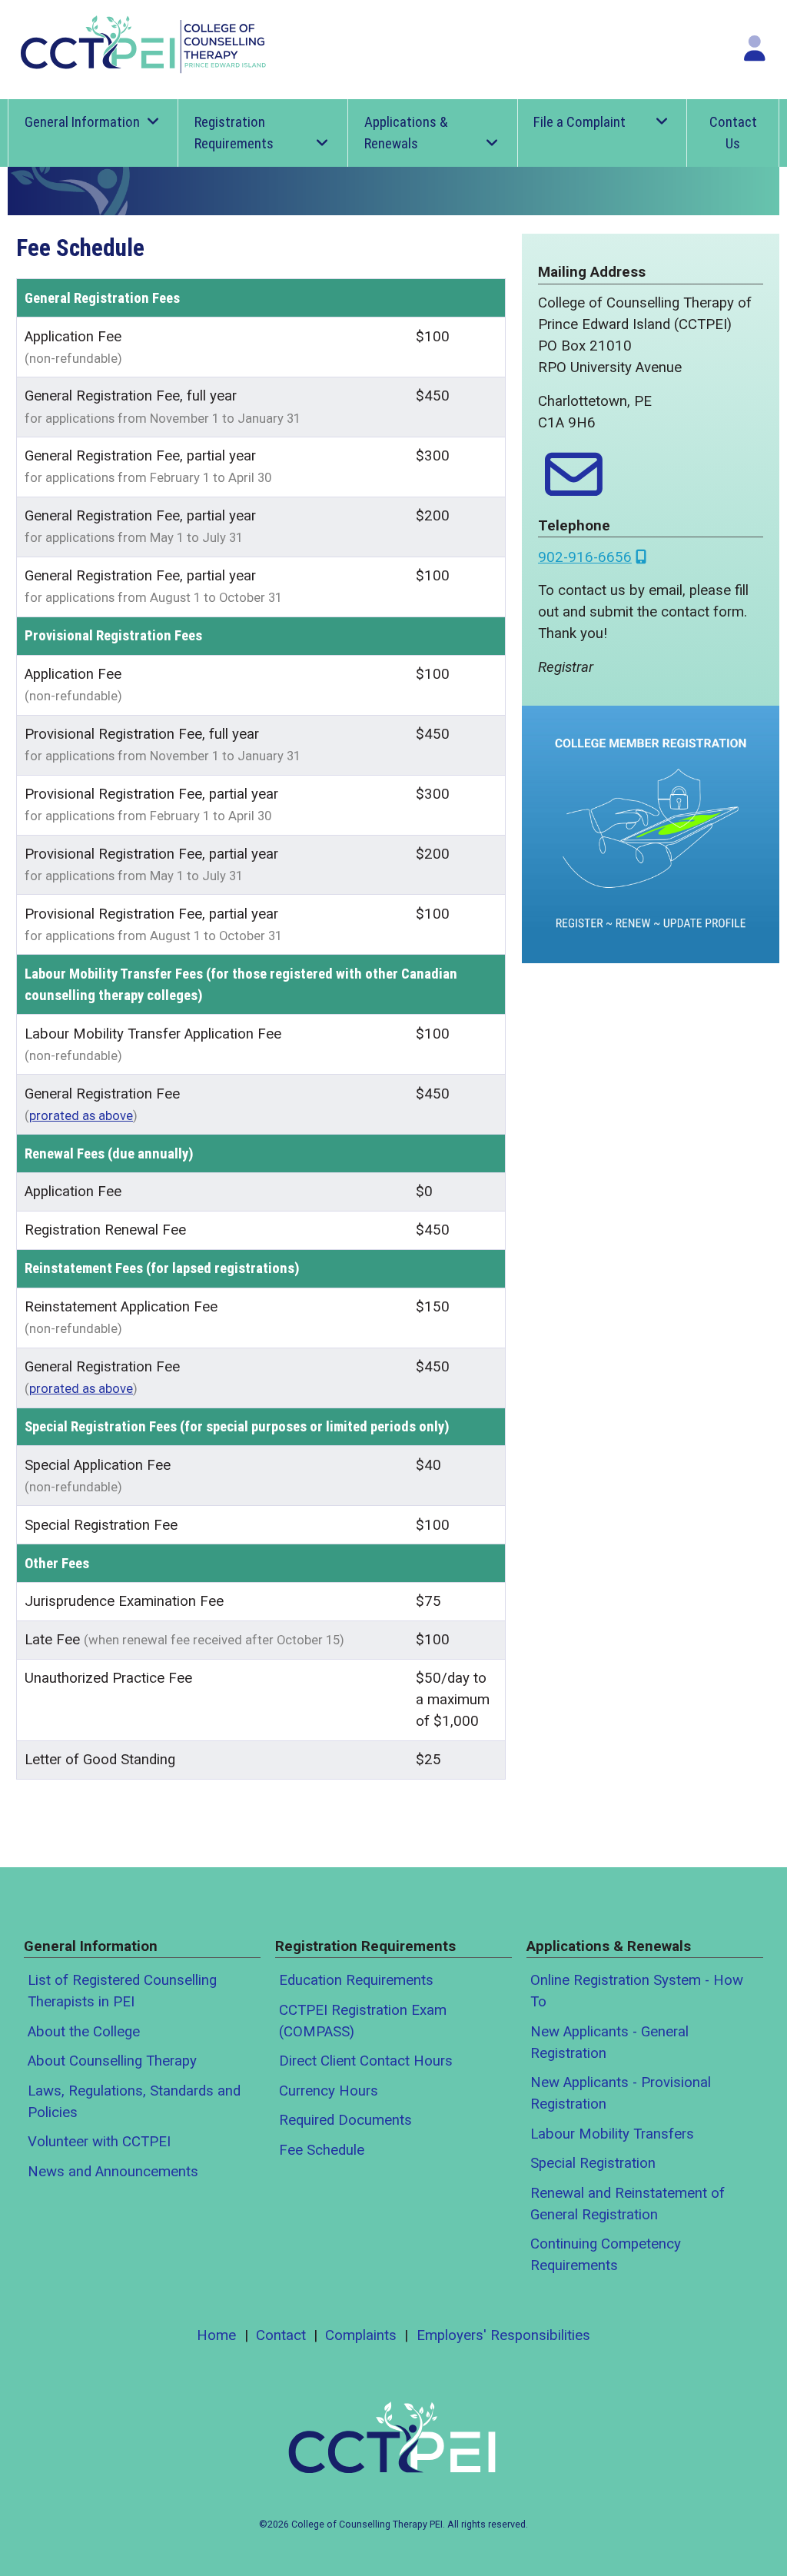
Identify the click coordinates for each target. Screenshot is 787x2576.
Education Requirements (356, 1980)
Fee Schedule (322, 2150)
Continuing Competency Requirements (606, 2255)
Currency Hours (329, 2091)
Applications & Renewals (406, 133)
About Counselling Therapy (112, 2061)
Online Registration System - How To (637, 1991)
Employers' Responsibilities (503, 2335)
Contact (281, 2335)
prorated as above (81, 1116)
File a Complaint (579, 122)
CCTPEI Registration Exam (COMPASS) (363, 2021)
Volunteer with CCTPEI (99, 2142)
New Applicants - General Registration (609, 2043)
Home (216, 2335)
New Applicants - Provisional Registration (621, 2093)
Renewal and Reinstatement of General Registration (628, 2204)
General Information (82, 122)
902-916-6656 (585, 557)
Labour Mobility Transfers (612, 2134)
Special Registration (593, 2163)
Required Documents (345, 2120)
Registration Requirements (234, 133)
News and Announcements (113, 2172)
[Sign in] (755, 48)
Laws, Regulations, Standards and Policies (134, 2102)
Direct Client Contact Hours (366, 2061)
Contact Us (733, 133)
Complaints (361, 2335)
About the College (84, 2032)
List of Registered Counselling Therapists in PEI (122, 1991)
